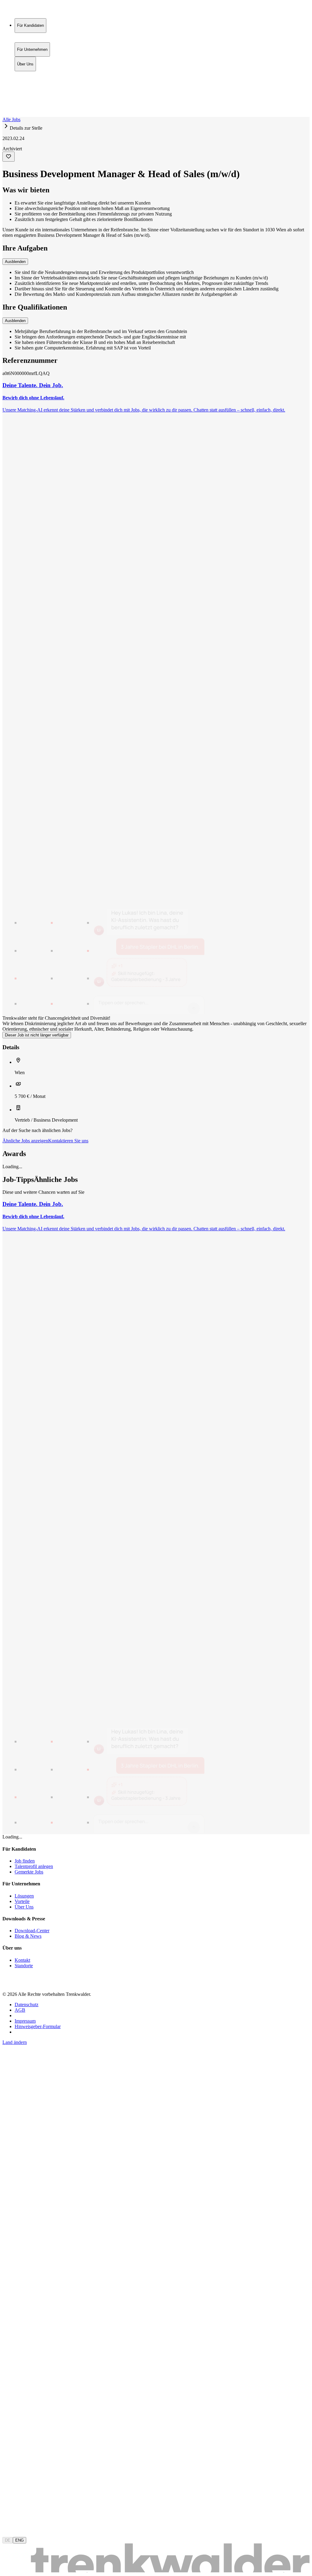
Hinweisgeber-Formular (38, 2026)
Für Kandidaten (30, 74)
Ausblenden (15, 262)
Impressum (25, 2021)
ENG (19, 2540)
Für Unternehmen (32, 81)
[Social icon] (9, 1984)
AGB (20, 2010)
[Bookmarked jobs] (6, 101)
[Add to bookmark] (9, 157)
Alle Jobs (11, 119)
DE (8, 2540)
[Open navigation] (5, 116)
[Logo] (25, 11)
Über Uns (25, 87)
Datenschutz (27, 2005)
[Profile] (7, 108)
